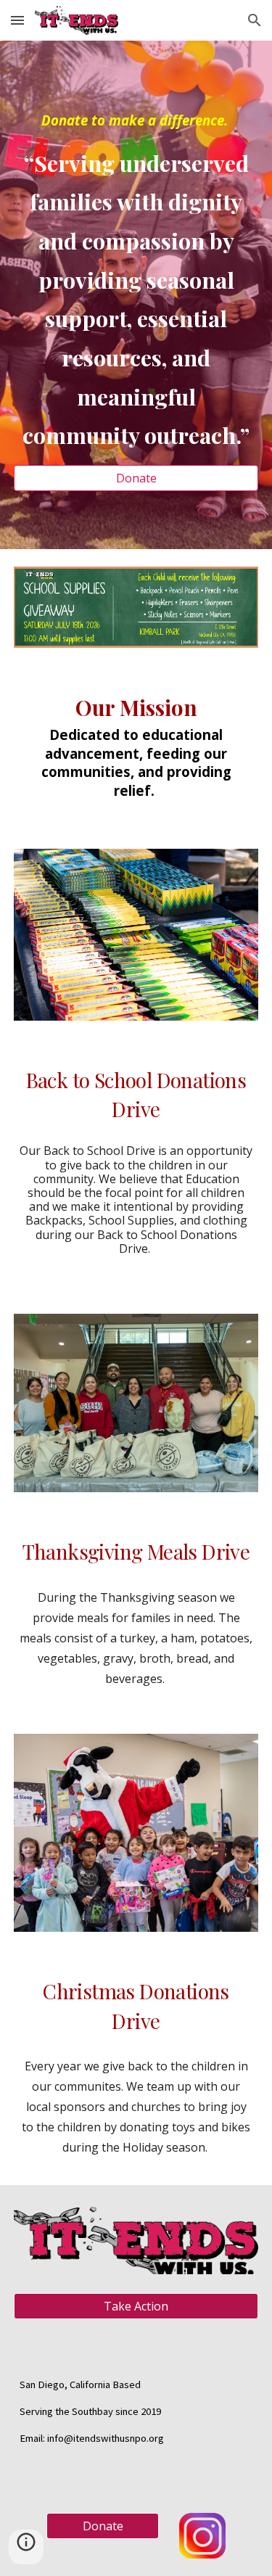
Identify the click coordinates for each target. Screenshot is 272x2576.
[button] (17, 20)
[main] (136, 282)
